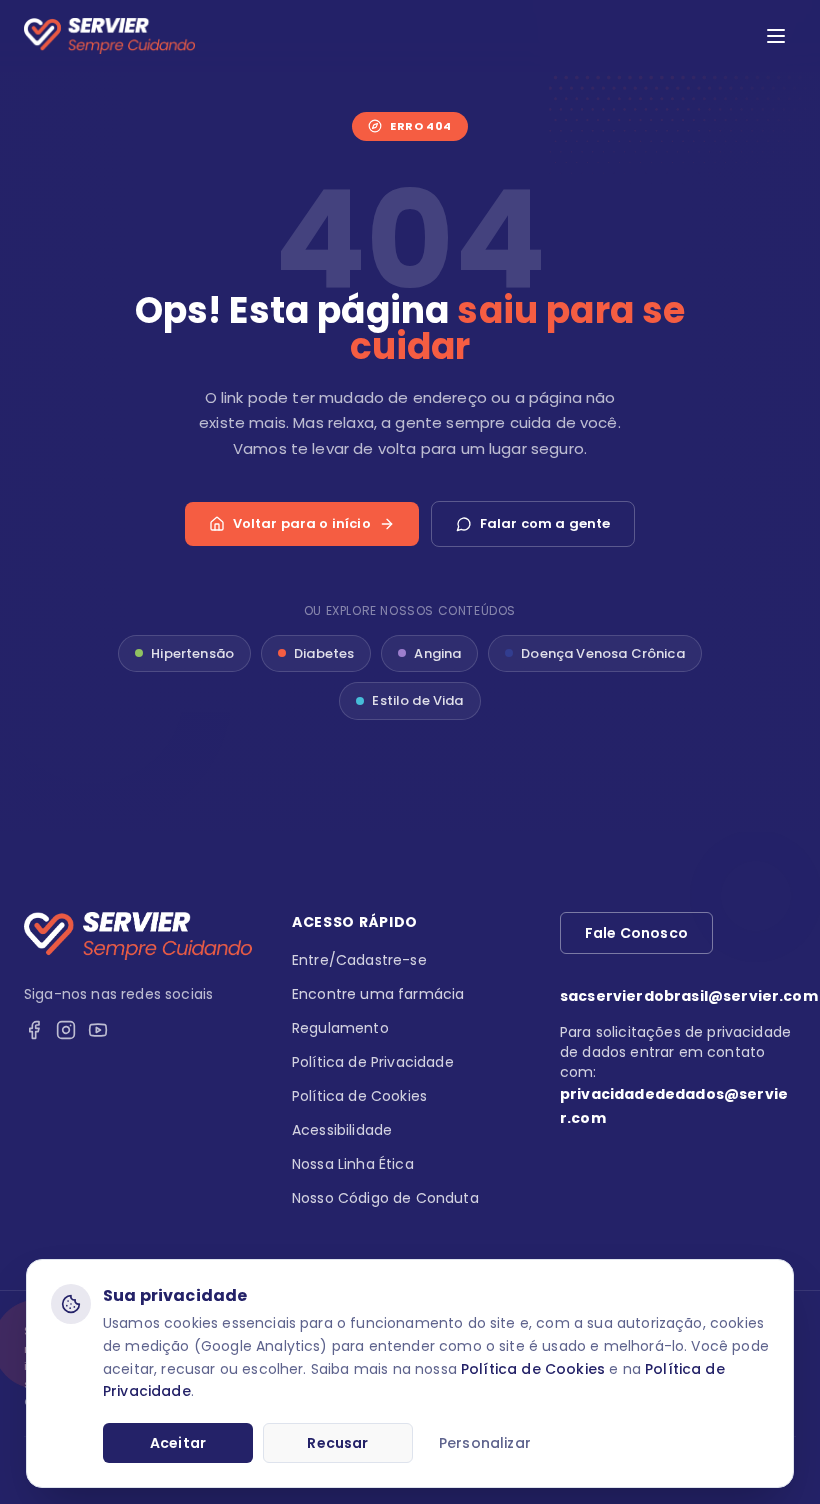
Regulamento (340, 1028)
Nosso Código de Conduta (385, 1198)
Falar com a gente (545, 523)
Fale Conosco (636, 933)
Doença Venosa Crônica (602, 653)
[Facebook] (34, 1030)
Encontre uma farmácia (378, 994)
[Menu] (776, 36)
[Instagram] (66, 1030)
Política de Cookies (533, 1369)
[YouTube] (98, 1030)
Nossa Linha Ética (353, 1164)
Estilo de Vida (417, 700)
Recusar (337, 1443)
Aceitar (178, 1443)
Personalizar (485, 1443)
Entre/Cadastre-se (359, 960)
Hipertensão (192, 653)
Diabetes (324, 653)
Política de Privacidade (373, 1062)
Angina (437, 653)
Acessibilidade (342, 1130)
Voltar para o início (302, 523)
